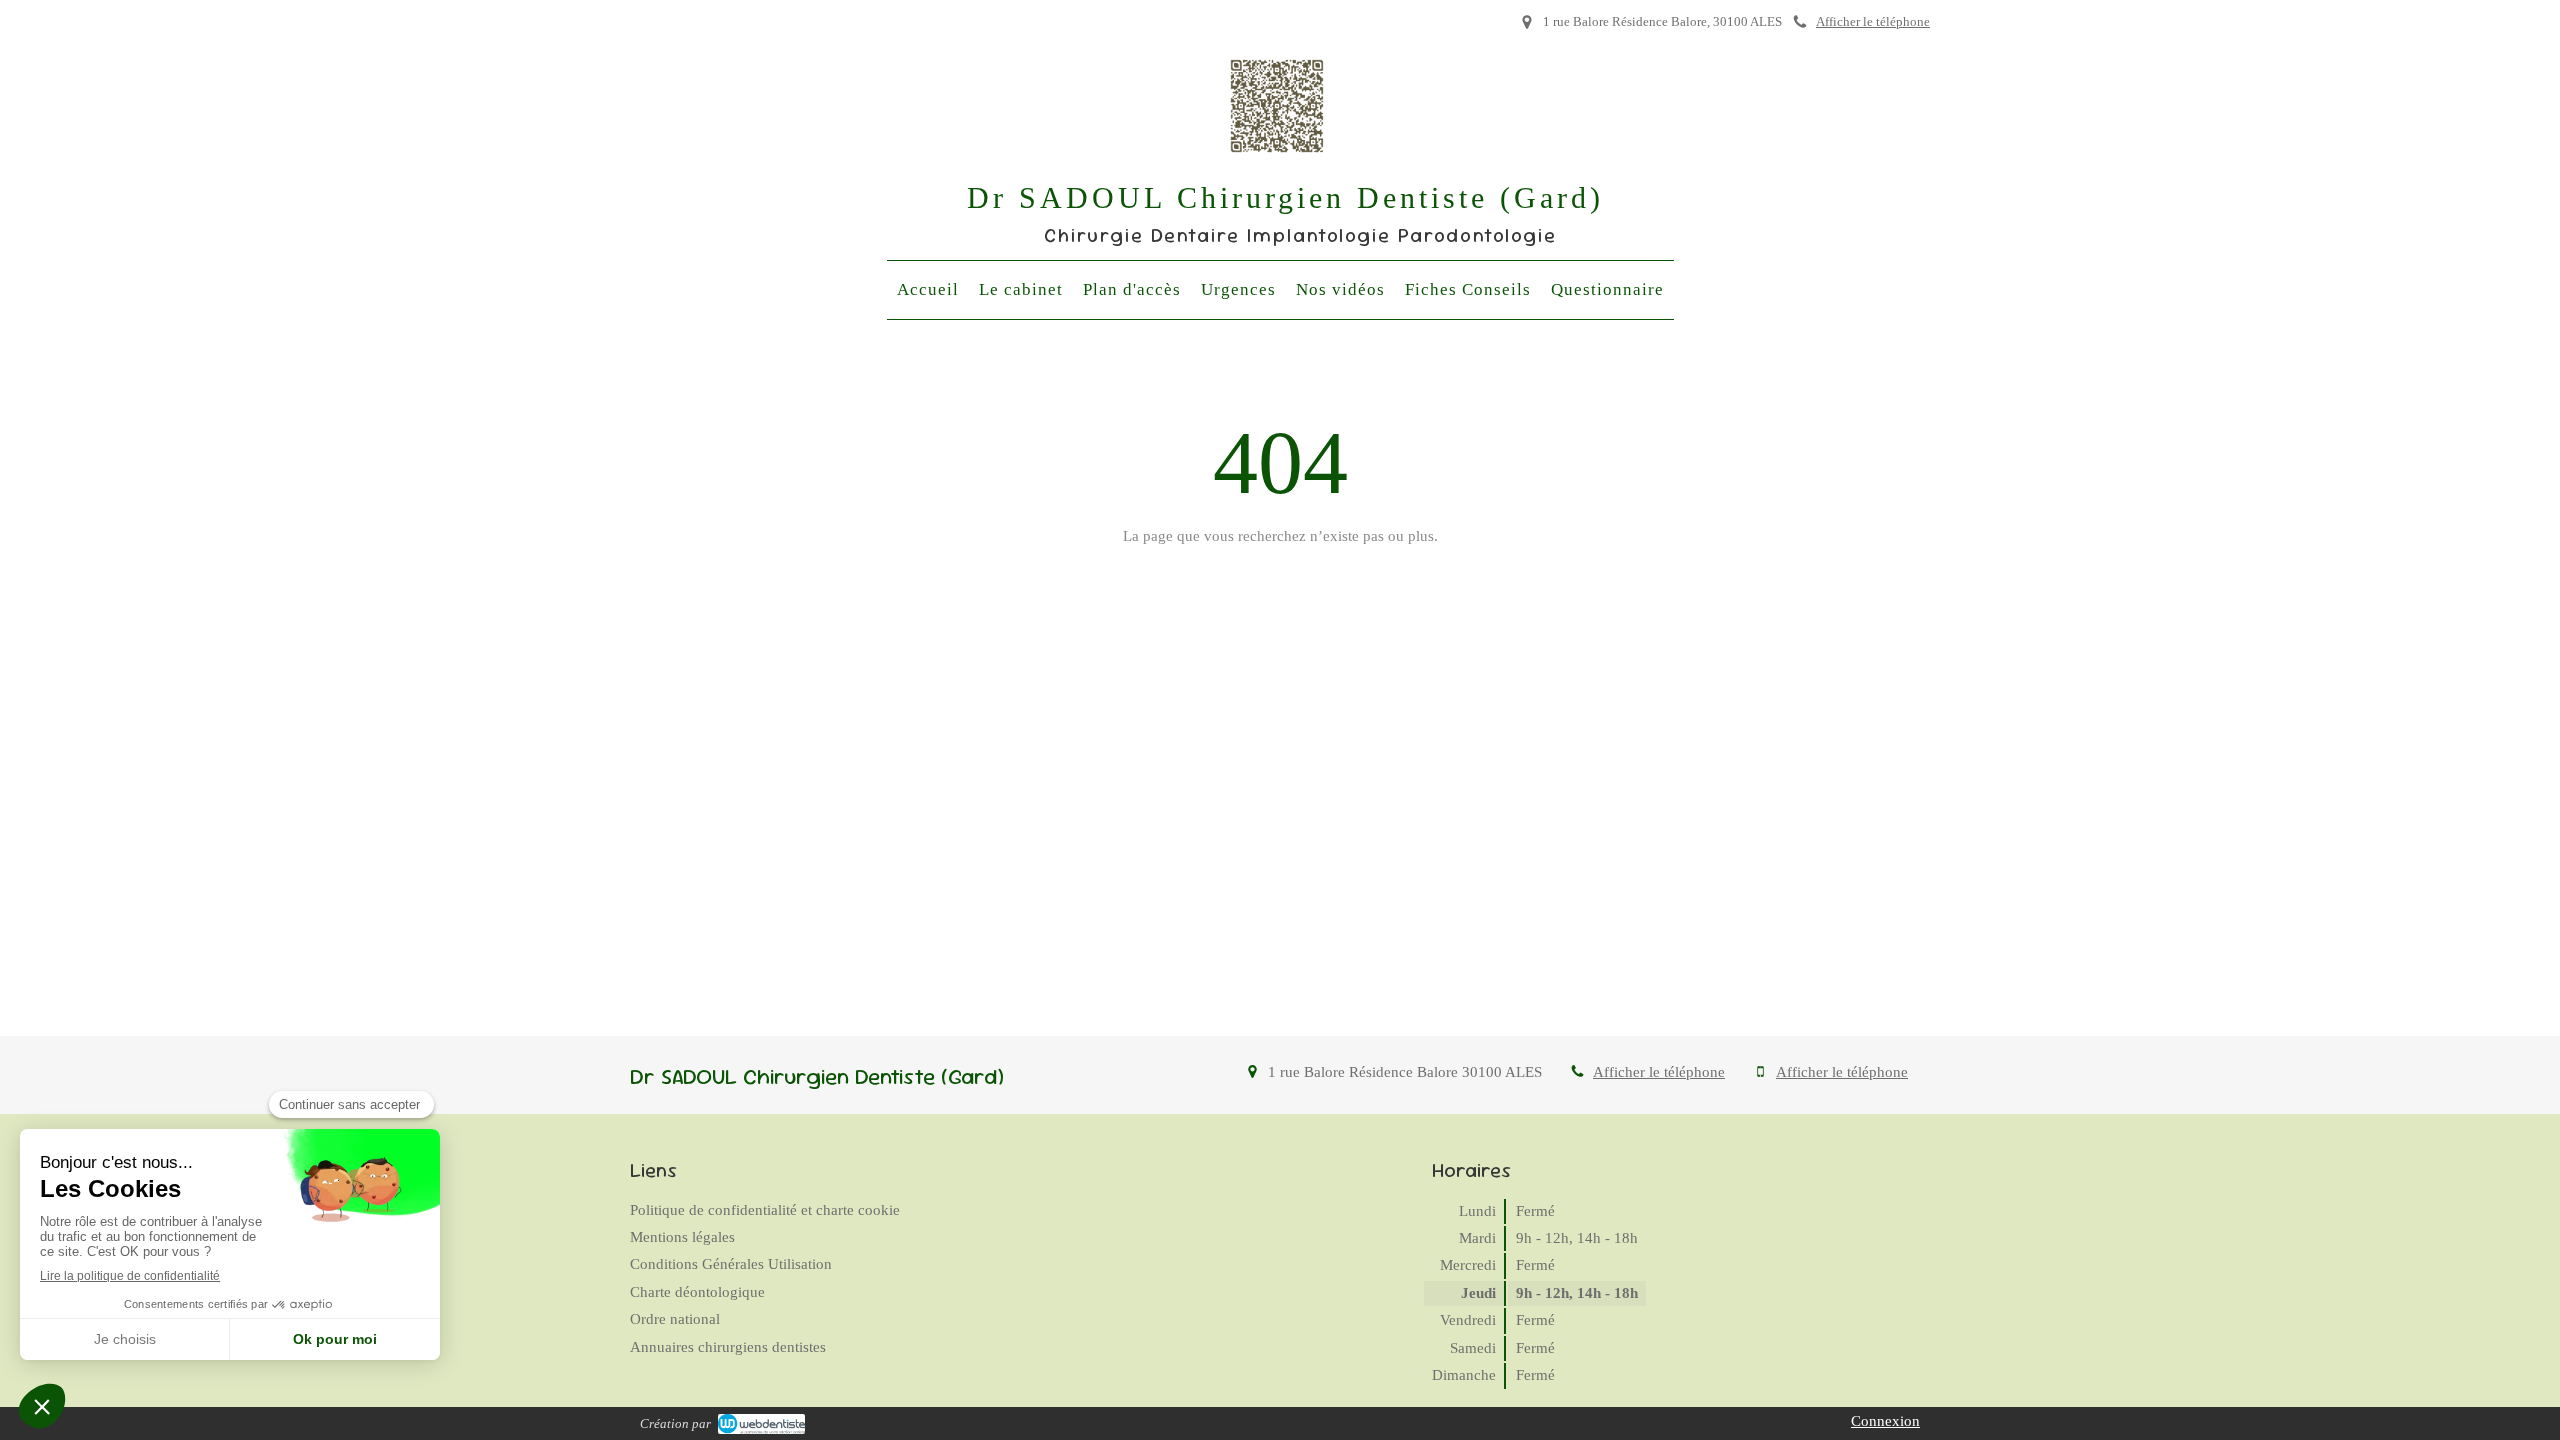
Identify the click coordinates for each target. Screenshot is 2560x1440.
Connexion (1885, 1421)
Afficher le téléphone (1873, 22)
